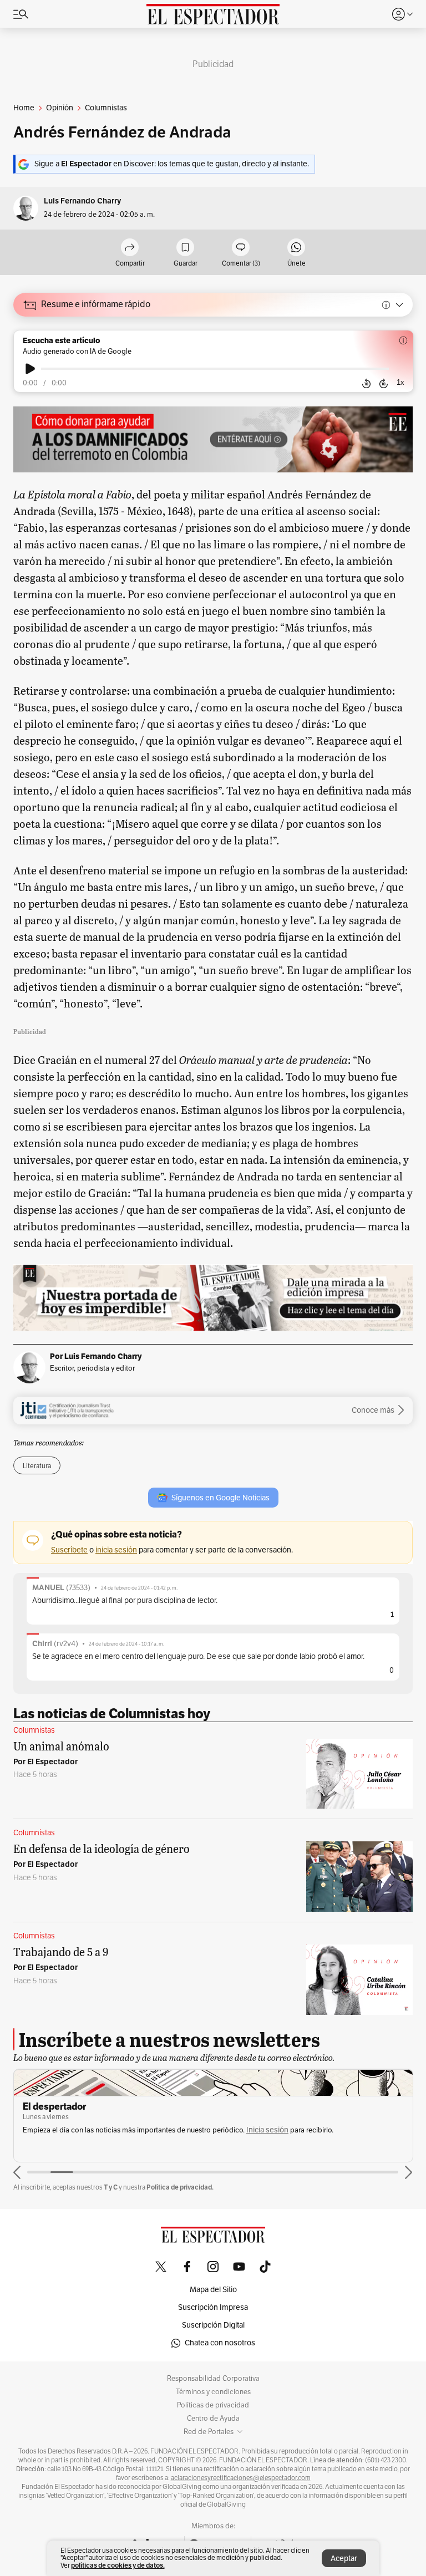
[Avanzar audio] (384, 384)
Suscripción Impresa (213, 2307)
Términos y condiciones (213, 2392)
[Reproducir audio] (30, 369)
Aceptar (344, 2559)
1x (400, 382)
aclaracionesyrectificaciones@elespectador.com (241, 2478)
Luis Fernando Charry (82, 201)
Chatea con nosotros (220, 2343)
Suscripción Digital (213, 2325)
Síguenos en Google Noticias (220, 1498)
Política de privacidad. (180, 2187)
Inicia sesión (267, 2130)
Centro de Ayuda (213, 2419)
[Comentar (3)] (241, 248)
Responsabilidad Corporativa (213, 2379)
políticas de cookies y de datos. (118, 2565)
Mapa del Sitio (213, 2290)
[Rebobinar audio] (366, 384)
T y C (111, 2187)
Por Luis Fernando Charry (96, 1356)
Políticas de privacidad (213, 2405)
